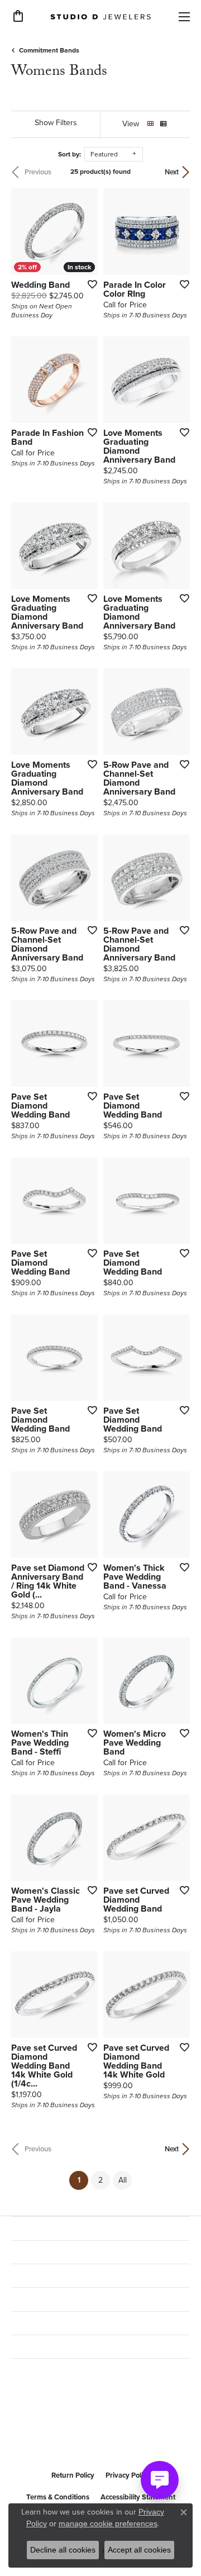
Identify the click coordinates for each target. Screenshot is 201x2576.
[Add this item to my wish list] (89, 284)
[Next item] (178, 232)
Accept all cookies (139, 2550)
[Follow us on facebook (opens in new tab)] (22, 2437)
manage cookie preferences (108, 2523)
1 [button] (83, 2180)
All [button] (123, 2180)
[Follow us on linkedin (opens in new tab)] (76, 2437)
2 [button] (100, 2180)
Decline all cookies (63, 2550)
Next (172, 172)
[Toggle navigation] (184, 17)
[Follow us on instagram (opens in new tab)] (49, 2437)
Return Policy (73, 2475)
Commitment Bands (49, 50)
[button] (18, 16)
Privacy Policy (128, 2475)
